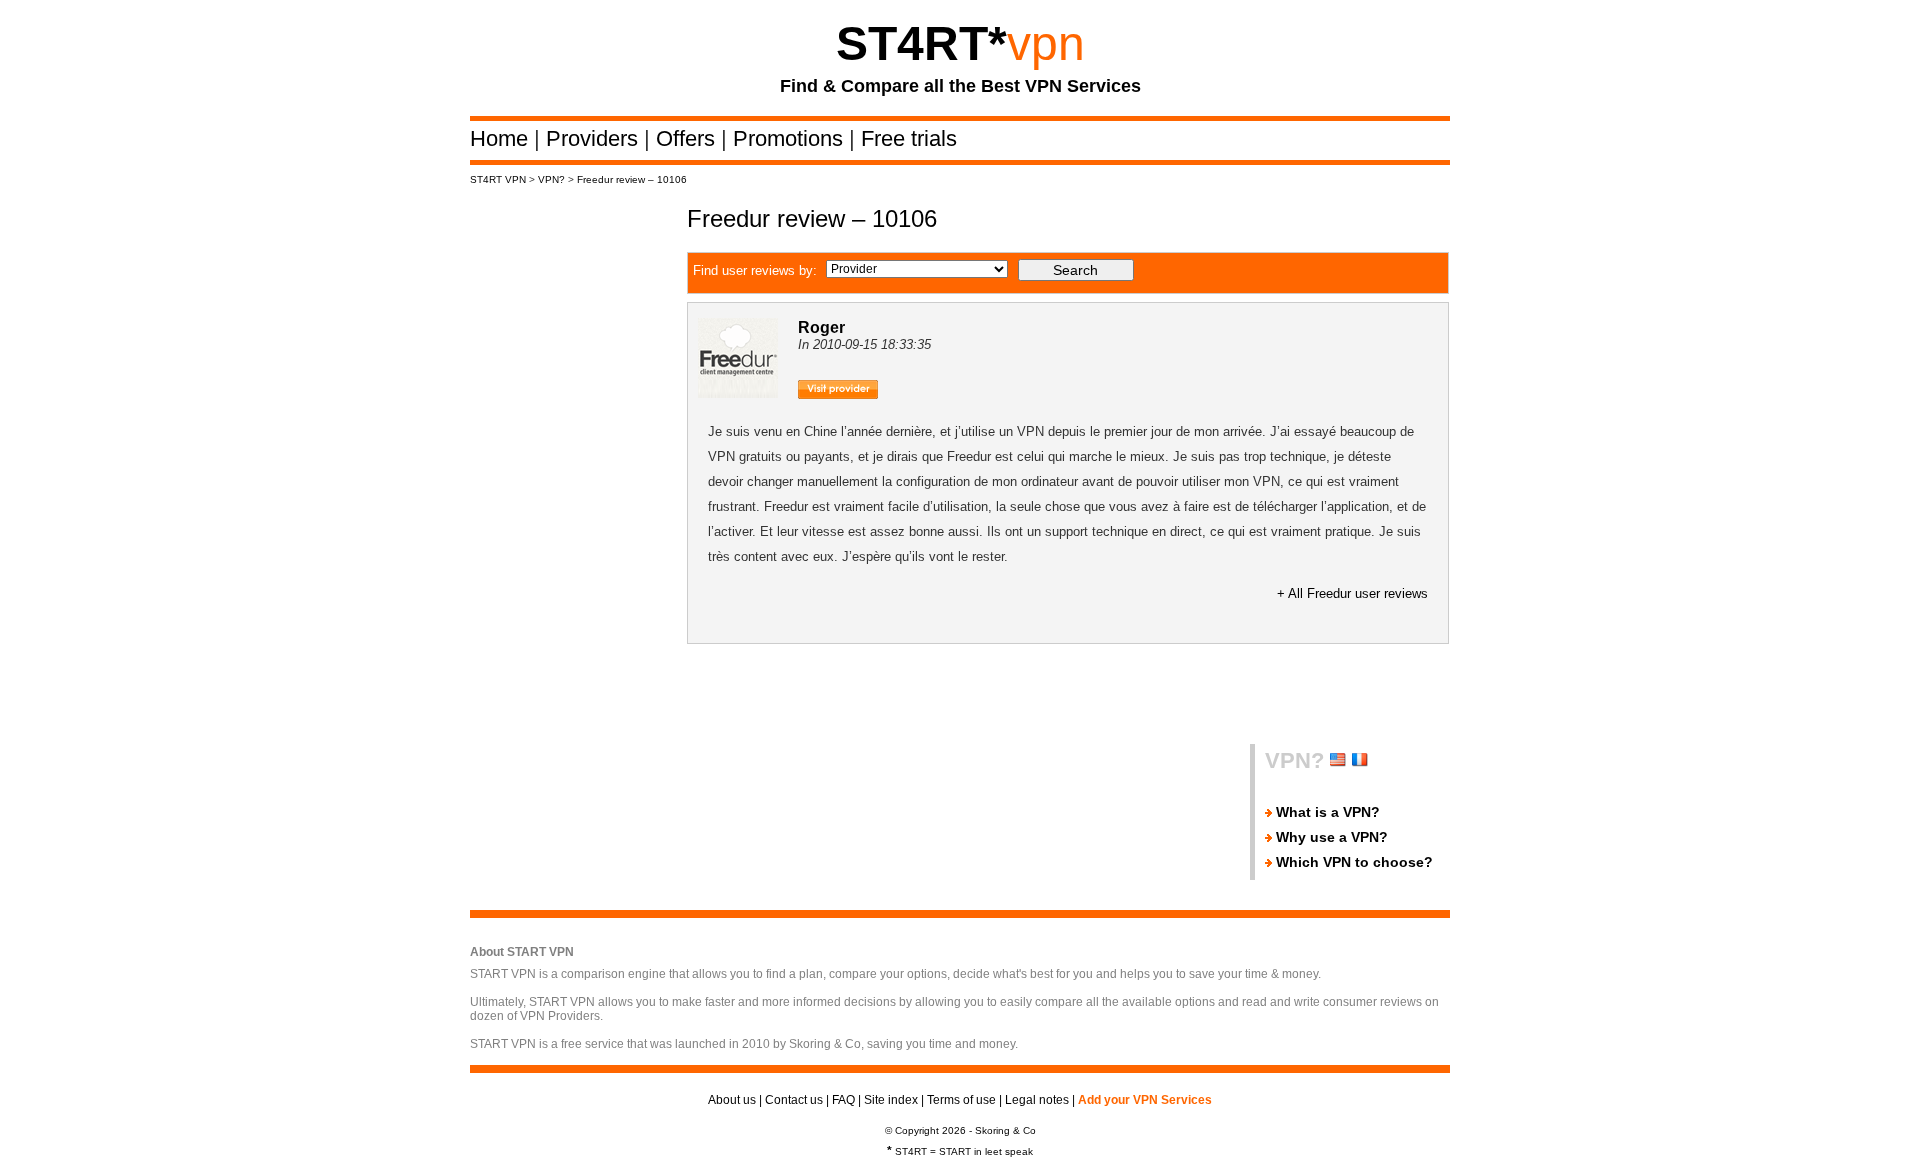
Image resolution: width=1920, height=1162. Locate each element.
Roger (821, 327)
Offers (688, 138)
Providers (595, 138)
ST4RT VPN (498, 179)
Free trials (909, 138)
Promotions (791, 138)
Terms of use (961, 1100)
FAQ (843, 1100)
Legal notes (1037, 1100)
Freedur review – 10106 (632, 179)
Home (502, 138)
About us (732, 1100)
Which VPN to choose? (1354, 862)
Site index (891, 1100)
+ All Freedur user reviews (1352, 593)
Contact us (794, 1100)
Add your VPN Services (1145, 1100)
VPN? (551, 179)
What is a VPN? (1328, 812)
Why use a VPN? (1332, 837)
